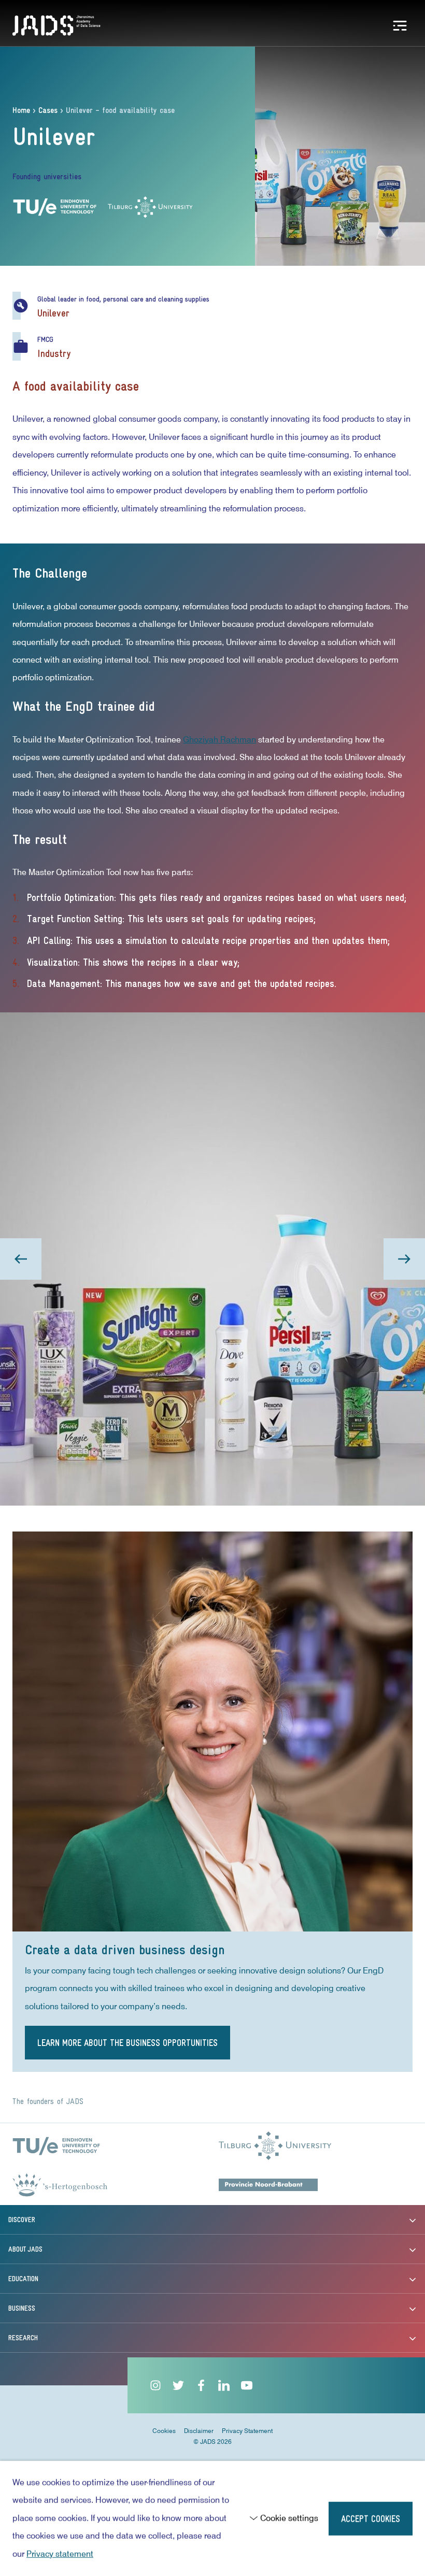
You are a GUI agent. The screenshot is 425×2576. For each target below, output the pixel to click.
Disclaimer (199, 2431)
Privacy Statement (247, 2431)
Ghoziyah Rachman (219, 740)
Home (21, 111)
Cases (48, 111)
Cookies (164, 2431)
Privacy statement (60, 2554)
